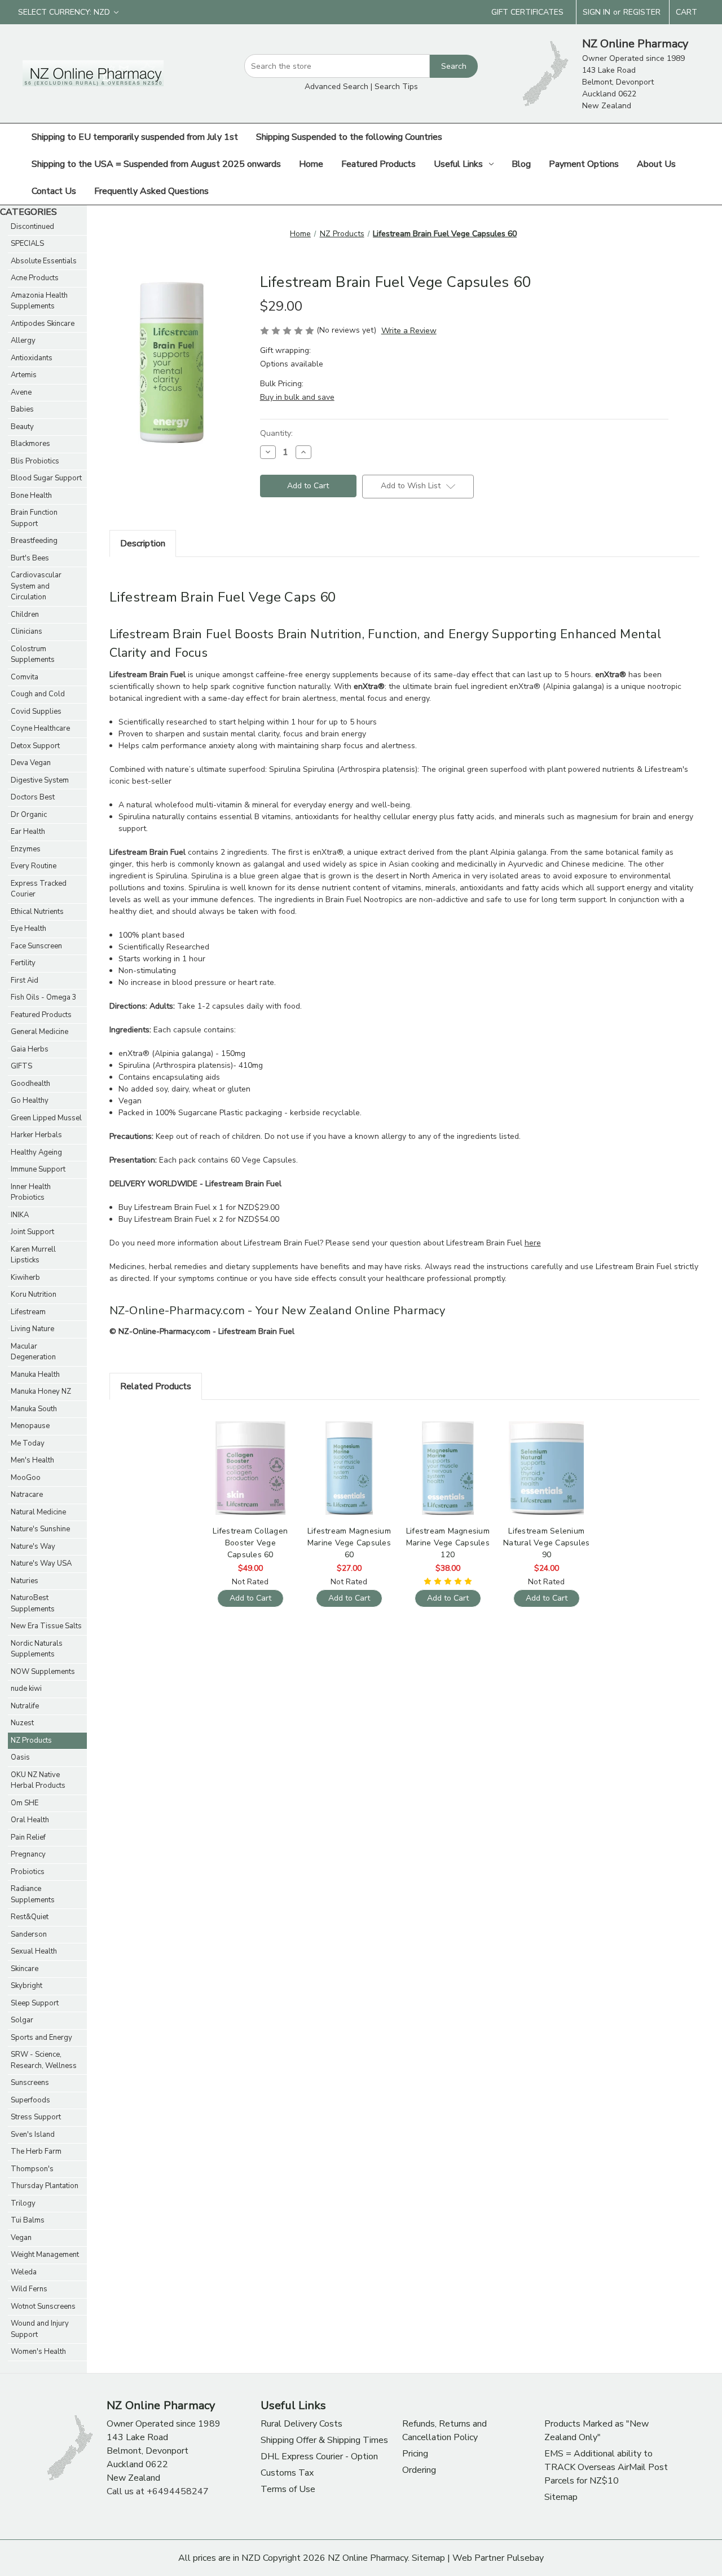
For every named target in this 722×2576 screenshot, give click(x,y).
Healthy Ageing (36, 1152)
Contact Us (54, 191)
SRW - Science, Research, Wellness (44, 2060)
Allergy (23, 341)
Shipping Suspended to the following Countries (349, 137)
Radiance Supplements (33, 1894)
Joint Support (32, 1232)
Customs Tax (287, 2473)
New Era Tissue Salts (46, 1626)
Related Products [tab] (156, 1386)
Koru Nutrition (34, 1294)
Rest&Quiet (30, 1917)
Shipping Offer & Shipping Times (324, 2440)
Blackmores (30, 444)
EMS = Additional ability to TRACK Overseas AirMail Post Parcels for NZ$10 (606, 2467)
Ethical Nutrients (37, 912)
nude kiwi (26, 1689)
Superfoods (30, 2100)
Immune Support (38, 1169)
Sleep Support (35, 2003)
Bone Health (31, 496)
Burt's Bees (30, 558)
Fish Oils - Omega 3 (44, 997)
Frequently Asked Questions (151, 191)
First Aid (25, 980)
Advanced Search (336, 87)
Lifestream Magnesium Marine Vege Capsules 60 (349, 1543)
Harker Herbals (36, 1135)
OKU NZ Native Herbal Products (38, 1780)
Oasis (20, 1757)
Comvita (25, 677)
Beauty (22, 427)
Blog (521, 164)
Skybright (27, 1986)
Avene (21, 392)
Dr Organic (29, 815)
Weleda (24, 2272)
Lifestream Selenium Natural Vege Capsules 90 (546, 1543)
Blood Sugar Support (46, 478)
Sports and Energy (41, 2038)
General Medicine (39, 1032)
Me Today (28, 1443)
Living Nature (32, 1329)
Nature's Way (33, 1547)
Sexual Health (34, 1951)
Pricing (415, 2454)
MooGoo (26, 1478)
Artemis (24, 375)
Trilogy (23, 2203)
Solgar (22, 2020)
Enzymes (26, 849)
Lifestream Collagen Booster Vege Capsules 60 (250, 1543)
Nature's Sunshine (40, 1529)
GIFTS (21, 1066)
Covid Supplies (36, 712)
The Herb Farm (36, 2151)
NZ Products (31, 1740)
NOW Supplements (43, 1672)
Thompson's (32, 2169)
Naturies (25, 1581)
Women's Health (38, 2352)
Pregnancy (28, 1854)
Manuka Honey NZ (41, 1391)
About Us (656, 164)
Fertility (23, 963)
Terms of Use (288, 2489)
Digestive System (40, 780)
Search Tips (396, 87)
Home (311, 164)
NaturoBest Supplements (33, 1603)
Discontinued (32, 227)
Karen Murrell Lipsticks (33, 1255)
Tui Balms (28, 2220)
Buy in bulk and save (297, 397)
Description (143, 544)
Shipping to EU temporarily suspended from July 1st (135, 137)
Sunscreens (30, 2083)
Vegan (21, 2238)
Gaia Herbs (30, 1049)
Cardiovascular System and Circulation (36, 586)
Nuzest (22, 1723)
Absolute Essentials (44, 261)
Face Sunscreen (36, 946)
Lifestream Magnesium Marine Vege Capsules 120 (448, 1543)
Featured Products (378, 164)
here (533, 1243)
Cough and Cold (38, 694)
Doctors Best (33, 797)
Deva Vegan (31, 763)
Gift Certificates (527, 12)
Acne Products (35, 278)
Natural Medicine (38, 1512)
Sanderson (29, 1934)
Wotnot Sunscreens (43, 2307)
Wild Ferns (29, 2289)
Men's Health (32, 1460)
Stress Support (36, 2117)
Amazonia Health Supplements (39, 301)
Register (642, 12)
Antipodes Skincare (43, 324)
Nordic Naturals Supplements (37, 1649)
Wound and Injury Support (40, 2329)
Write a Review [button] (409, 331)
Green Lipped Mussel (46, 1118)
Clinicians (27, 631)
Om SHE (25, 1803)
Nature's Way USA (41, 1563)
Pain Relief (28, 1837)
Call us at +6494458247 (158, 2491)
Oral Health (30, 1820)
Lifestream (28, 1312)
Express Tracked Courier (39, 889)
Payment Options (584, 164)
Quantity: (276, 433)
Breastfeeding (34, 541)
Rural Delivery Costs (301, 2424)
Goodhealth (30, 1084)
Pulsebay (525, 2558)
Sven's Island (33, 2135)
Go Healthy (30, 1101)
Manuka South (34, 1409)
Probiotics (28, 1872)
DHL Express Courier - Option (319, 2456)
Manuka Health (35, 1375)
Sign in (596, 12)
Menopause (30, 1426)
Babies (22, 409)
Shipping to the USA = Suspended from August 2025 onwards (156, 164)
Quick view (249, 1458)
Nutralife (25, 1706)
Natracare (27, 1495)
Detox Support (35, 746)
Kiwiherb (25, 1278)
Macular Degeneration (33, 1352)
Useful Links (458, 164)
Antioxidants (32, 358)
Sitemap (561, 2497)
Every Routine (34, 866)
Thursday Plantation (45, 2186)
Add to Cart (250, 1478)
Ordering (419, 2470)
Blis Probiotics (35, 461)
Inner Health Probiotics (31, 1192)
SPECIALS (27, 244)
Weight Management (45, 2255)
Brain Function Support (34, 518)
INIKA (20, 1215)
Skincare (25, 1969)
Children (25, 615)
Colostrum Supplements (33, 655)
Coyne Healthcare (40, 728)
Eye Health (28, 929)
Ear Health (28, 832)
